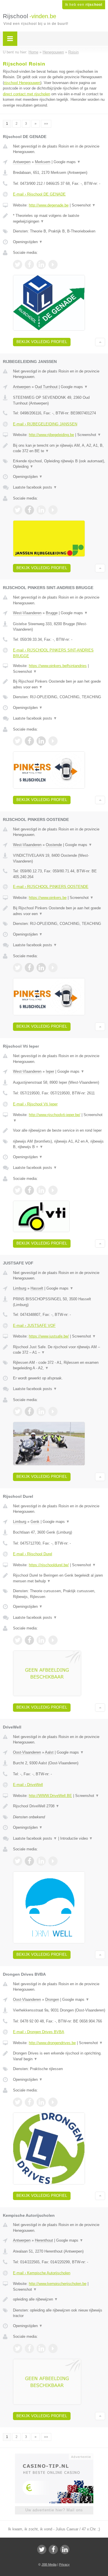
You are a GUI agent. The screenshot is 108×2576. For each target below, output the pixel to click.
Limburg (20, 1288)
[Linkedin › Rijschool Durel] (41, 1640)
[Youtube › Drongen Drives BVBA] (53, 2102)
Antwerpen (22, 162)
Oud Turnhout (46, 387)
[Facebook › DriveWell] (29, 1861)
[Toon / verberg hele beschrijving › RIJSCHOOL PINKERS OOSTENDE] (59, 911)
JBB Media (49, 2564)
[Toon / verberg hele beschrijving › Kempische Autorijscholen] (59, 2299)
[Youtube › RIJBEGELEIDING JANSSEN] (53, 510)
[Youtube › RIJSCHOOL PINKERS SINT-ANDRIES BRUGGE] (53, 741)
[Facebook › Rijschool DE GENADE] (29, 265)
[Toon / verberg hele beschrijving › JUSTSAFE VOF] (59, 1350)
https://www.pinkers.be (48, 898)
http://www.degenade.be (49, 205)
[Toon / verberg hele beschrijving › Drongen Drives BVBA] (59, 2056)
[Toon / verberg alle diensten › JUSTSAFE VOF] (59, 1365)
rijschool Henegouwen (22, 83)
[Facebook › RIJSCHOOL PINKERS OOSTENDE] (29, 968)
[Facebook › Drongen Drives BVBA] (29, 2102)
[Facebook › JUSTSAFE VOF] (29, 1411)
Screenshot (84, 205)
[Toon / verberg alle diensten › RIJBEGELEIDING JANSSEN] (59, 464)
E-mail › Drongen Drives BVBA (39, 2032)
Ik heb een (84, 5)
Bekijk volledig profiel (42, 342)
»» (46, 124)
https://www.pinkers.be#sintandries (58, 666)
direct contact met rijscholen (26, 94)
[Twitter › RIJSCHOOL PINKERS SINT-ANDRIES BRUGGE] (18, 741)
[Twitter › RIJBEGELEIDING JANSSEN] (18, 510)
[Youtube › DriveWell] (53, 1861)
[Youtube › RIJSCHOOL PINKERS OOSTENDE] (53, 968)
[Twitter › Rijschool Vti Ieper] (18, 1190)
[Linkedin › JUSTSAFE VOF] (41, 1411)
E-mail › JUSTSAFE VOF (34, 1326)
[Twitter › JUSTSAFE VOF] (18, 1411)
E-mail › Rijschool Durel (33, 1554)
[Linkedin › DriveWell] (41, 1861)
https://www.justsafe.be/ (49, 1336)
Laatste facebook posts (35, 487)
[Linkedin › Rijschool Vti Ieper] (41, 1190)
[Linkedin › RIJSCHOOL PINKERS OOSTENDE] (41, 968)
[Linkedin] (65, 2549)
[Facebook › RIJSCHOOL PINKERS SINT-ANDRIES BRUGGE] (29, 741)
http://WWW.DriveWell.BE (50, 1796)
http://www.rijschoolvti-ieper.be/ (55, 1115)
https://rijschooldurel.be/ (49, 1565)
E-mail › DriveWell (28, 1785)
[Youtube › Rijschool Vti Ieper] (53, 1190)
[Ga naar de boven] (100, 342)
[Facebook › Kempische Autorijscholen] (29, 2348)
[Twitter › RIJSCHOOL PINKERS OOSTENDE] (18, 968)
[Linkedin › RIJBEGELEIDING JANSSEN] (41, 510)
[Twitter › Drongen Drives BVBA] (18, 2102)
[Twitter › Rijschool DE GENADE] (18, 265)
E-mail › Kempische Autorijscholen (42, 2273)
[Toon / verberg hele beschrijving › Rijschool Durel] (59, 1578)
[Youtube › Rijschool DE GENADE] (53, 265)
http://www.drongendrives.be (52, 2043)
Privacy (64, 2564)
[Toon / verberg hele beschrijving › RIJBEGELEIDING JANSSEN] (59, 448)
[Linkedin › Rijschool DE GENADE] (41, 265)
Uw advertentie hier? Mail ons (54, 2510)
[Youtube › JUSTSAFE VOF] (53, 1411)
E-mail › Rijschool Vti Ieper (35, 1104)
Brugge (52, 613)
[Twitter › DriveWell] (18, 1861)
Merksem (43, 162)
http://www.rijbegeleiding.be (51, 435)
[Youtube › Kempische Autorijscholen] (53, 2348)
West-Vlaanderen (27, 613)
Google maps (67, 162)
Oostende (54, 845)
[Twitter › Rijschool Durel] (18, 1640)
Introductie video (76, 1838)
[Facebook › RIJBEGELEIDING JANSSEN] (29, 510)
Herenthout (44, 2240)
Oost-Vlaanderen (27, 1752)
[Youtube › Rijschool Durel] (53, 1640)
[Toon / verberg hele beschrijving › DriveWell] (59, 1806)
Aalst (49, 1752)
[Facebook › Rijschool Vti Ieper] (29, 1190)
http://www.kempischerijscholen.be (58, 2284)
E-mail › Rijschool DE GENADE (39, 194)
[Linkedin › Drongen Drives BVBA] (41, 2102)
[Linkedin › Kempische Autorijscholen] (41, 2348)
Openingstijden (28, 242)
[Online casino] (54, 2456)
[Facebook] (53, 2549)
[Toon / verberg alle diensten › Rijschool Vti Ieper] (59, 1144)
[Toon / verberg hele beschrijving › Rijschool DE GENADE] (59, 218)
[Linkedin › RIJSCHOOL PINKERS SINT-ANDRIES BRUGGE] (41, 741)
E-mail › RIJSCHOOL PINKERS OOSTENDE (51, 887)
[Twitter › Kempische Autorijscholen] (18, 2348)
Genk (35, 1522)
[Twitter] (42, 2549)
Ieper (50, 1071)
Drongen (52, 1999)
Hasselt (37, 1288)
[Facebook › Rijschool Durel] (29, 1640)
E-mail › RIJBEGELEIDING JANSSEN (45, 424)
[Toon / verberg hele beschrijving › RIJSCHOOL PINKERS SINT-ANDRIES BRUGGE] (59, 684)
